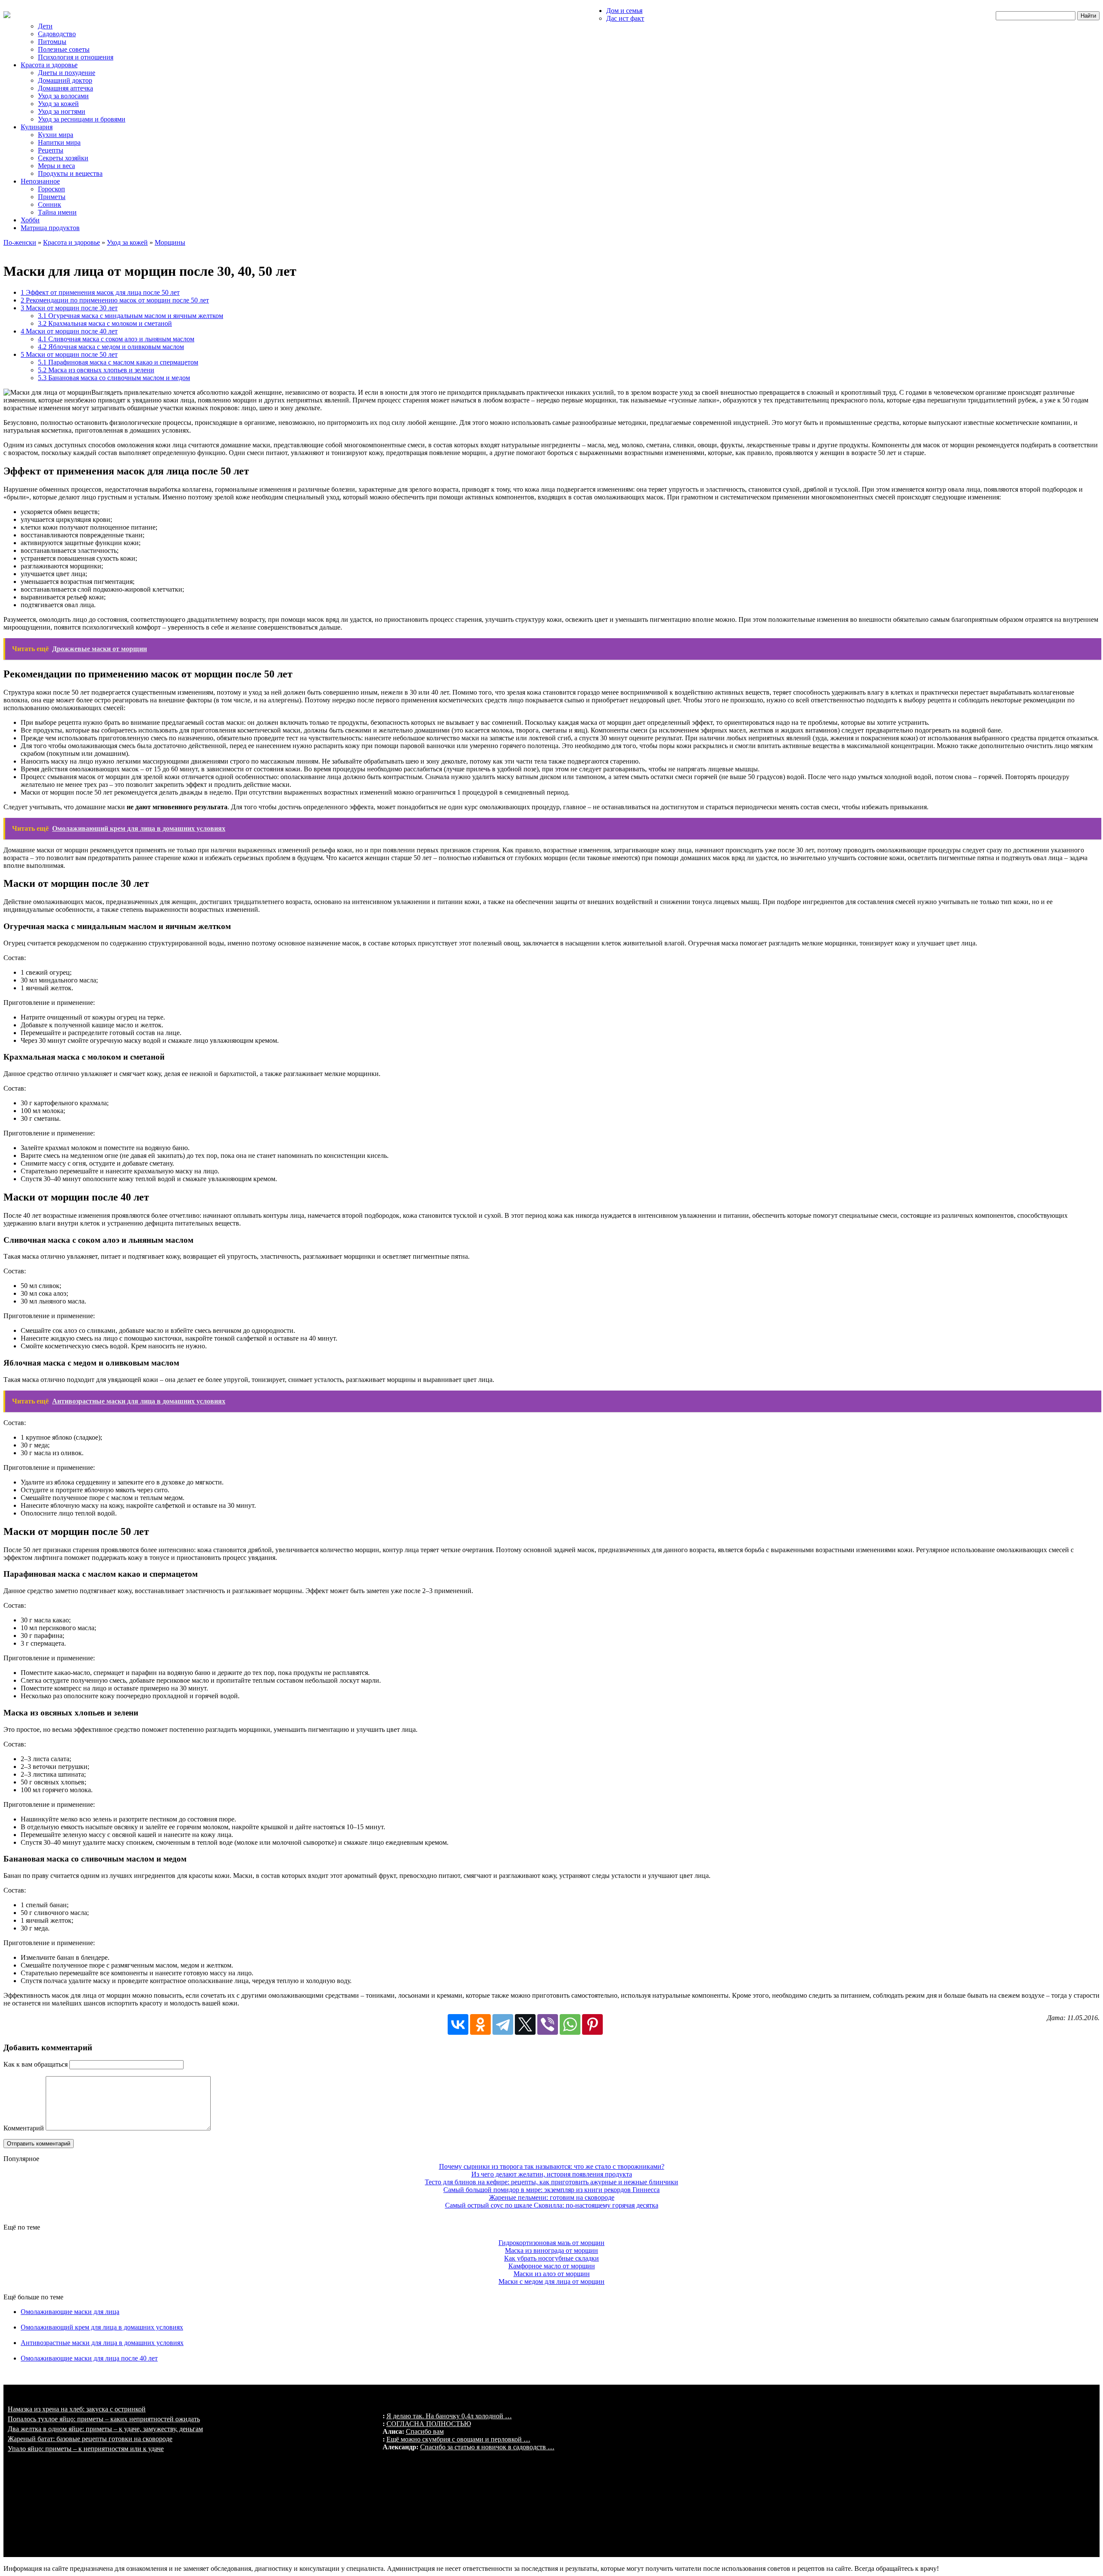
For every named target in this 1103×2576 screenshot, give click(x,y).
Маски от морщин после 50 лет (69, 354)
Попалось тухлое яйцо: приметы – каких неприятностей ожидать (104, 2419)
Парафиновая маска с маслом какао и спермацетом (118, 362)
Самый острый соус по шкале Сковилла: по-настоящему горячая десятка (552, 2205)
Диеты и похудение (67, 73)
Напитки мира (59, 142)
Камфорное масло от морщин (552, 2266)
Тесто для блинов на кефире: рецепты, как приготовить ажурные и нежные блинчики (551, 2182)
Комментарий (24, 2128)
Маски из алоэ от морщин (552, 2274)
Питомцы (52, 42)
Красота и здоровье (49, 65)
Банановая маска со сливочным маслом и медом (114, 378)
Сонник (50, 204)
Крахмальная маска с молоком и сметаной (105, 323)
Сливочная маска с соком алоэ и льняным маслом (116, 339)
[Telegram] (503, 2024)
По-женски (20, 242)
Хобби (30, 220)
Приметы (52, 197)
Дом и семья (624, 11)
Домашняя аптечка (65, 88)
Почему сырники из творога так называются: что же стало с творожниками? (552, 2166)
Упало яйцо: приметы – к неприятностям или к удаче (86, 2449)
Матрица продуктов (50, 228)
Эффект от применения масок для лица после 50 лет (100, 292)
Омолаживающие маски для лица (70, 2312)
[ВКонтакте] (458, 2024)
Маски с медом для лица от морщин (551, 2281)
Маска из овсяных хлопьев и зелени (96, 370)
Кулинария (37, 127)
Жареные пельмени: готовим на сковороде (552, 2197)
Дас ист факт (625, 18)
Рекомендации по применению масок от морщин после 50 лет (115, 300)
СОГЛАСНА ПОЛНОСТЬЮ (429, 2424)
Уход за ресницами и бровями (82, 119)
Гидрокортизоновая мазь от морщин (551, 2243)
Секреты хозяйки (63, 158)
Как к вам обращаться (36, 2064)
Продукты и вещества (70, 173)
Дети (45, 26)
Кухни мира (56, 135)
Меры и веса (56, 166)
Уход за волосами (63, 96)
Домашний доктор (65, 80)
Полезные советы (64, 49)
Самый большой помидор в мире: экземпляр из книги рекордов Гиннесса (551, 2190)
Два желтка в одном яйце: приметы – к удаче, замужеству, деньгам (105, 2429)
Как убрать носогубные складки (551, 2258)
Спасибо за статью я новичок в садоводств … (487, 2447)
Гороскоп (51, 189)
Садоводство (57, 34)
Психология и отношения (76, 57)
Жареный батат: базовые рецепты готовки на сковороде (90, 2439)
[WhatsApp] (570, 2024)
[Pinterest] (592, 2024)
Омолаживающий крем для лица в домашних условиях (102, 2327)
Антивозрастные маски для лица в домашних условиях (102, 2343)
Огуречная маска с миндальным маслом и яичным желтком (131, 316)
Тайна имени (57, 212)
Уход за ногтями (62, 111)
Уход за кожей (58, 104)
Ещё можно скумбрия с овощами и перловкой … (458, 2439)
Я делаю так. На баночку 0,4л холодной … (449, 2416)
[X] (525, 2024)
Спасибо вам (425, 2431)
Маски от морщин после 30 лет (69, 308)
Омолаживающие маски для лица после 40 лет (89, 2358)
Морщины (170, 242)
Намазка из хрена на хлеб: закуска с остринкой (77, 2409)
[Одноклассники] (480, 2024)
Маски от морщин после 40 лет (69, 331)
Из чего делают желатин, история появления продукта (552, 2174)
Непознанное (40, 181)
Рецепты (51, 150)
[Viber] (548, 2024)
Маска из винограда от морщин (551, 2250)
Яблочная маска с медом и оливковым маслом (111, 347)
